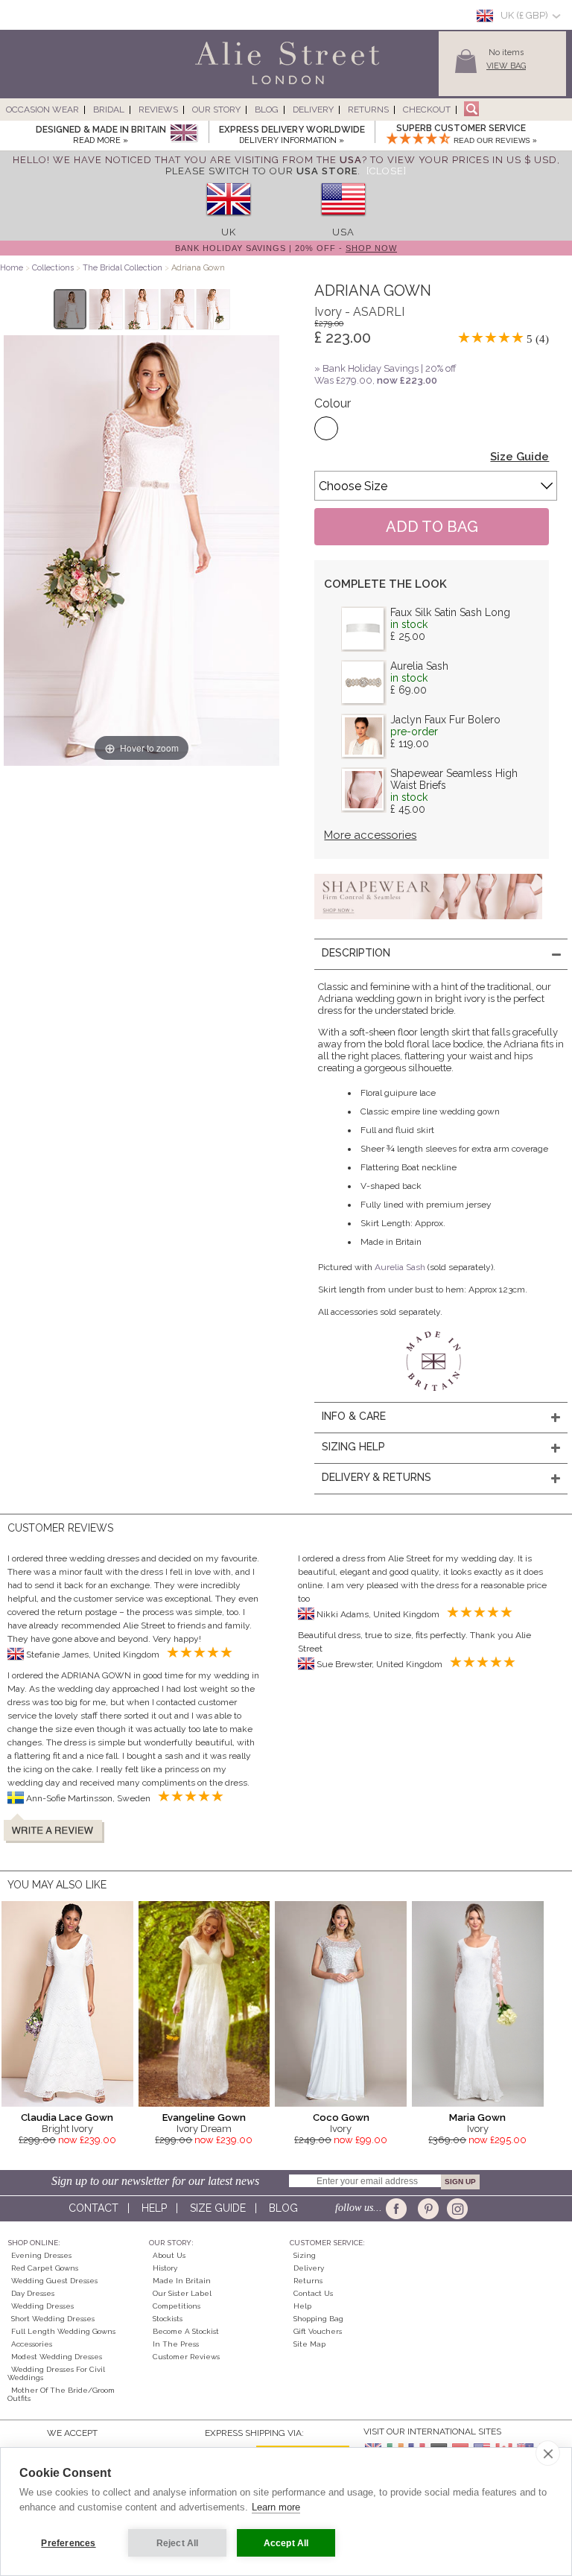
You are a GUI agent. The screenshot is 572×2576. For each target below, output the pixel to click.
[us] (343, 221)
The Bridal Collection (123, 268)
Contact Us (313, 2293)
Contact (93, 2208)
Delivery (313, 110)
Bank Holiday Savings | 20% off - (286, 248)
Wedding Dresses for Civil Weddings (56, 2373)
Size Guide (519, 457)
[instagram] (455, 2209)
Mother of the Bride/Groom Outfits (61, 2394)
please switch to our (261, 171)
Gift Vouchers (318, 2331)
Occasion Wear (42, 110)
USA (343, 232)
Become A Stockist (186, 2331)
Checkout (427, 110)
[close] (548, 2453)
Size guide (218, 2208)
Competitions (177, 2306)
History (165, 2268)
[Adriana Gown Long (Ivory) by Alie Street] (70, 309)
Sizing (305, 2255)
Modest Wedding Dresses (57, 2357)
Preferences (68, 2543)
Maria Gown (477, 2117)
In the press (176, 2344)
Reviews (158, 110)
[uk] (229, 221)
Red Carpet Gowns (45, 2268)
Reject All (178, 2543)
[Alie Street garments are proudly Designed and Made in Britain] (184, 134)
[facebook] (399, 2209)
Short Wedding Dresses (53, 2319)
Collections (54, 268)
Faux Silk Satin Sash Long (450, 612)
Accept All (286, 2543)
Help (154, 2208)
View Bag (506, 66)
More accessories (370, 835)
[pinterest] (427, 2209)
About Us (169, 2255)
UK (229, 232)
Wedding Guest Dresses (54, 2281)
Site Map (309, 2344)
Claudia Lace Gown (67, 2117)
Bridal (109, 110)
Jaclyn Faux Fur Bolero (445, 720)
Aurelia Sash (419, 666)
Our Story (216, 110)
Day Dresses (33, 2293)
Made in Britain (182, 2281)
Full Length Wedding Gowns (63, 2331)
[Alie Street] (220, 85)
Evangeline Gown (204, 2117)
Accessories (32, 2344)
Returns (368, 110)
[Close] (387, 171)
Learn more (276, 2507)
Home (12, 268)
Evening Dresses (41, 2255)
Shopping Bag (318, 2319)
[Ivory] (326, 428)
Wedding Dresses (42, 2306)
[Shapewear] (428, 924)
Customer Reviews (186, 2357)
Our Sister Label (182, 2293)
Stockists (168, 2319)
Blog (267, 110)
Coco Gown (341, 2117)
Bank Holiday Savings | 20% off (390, 368)
